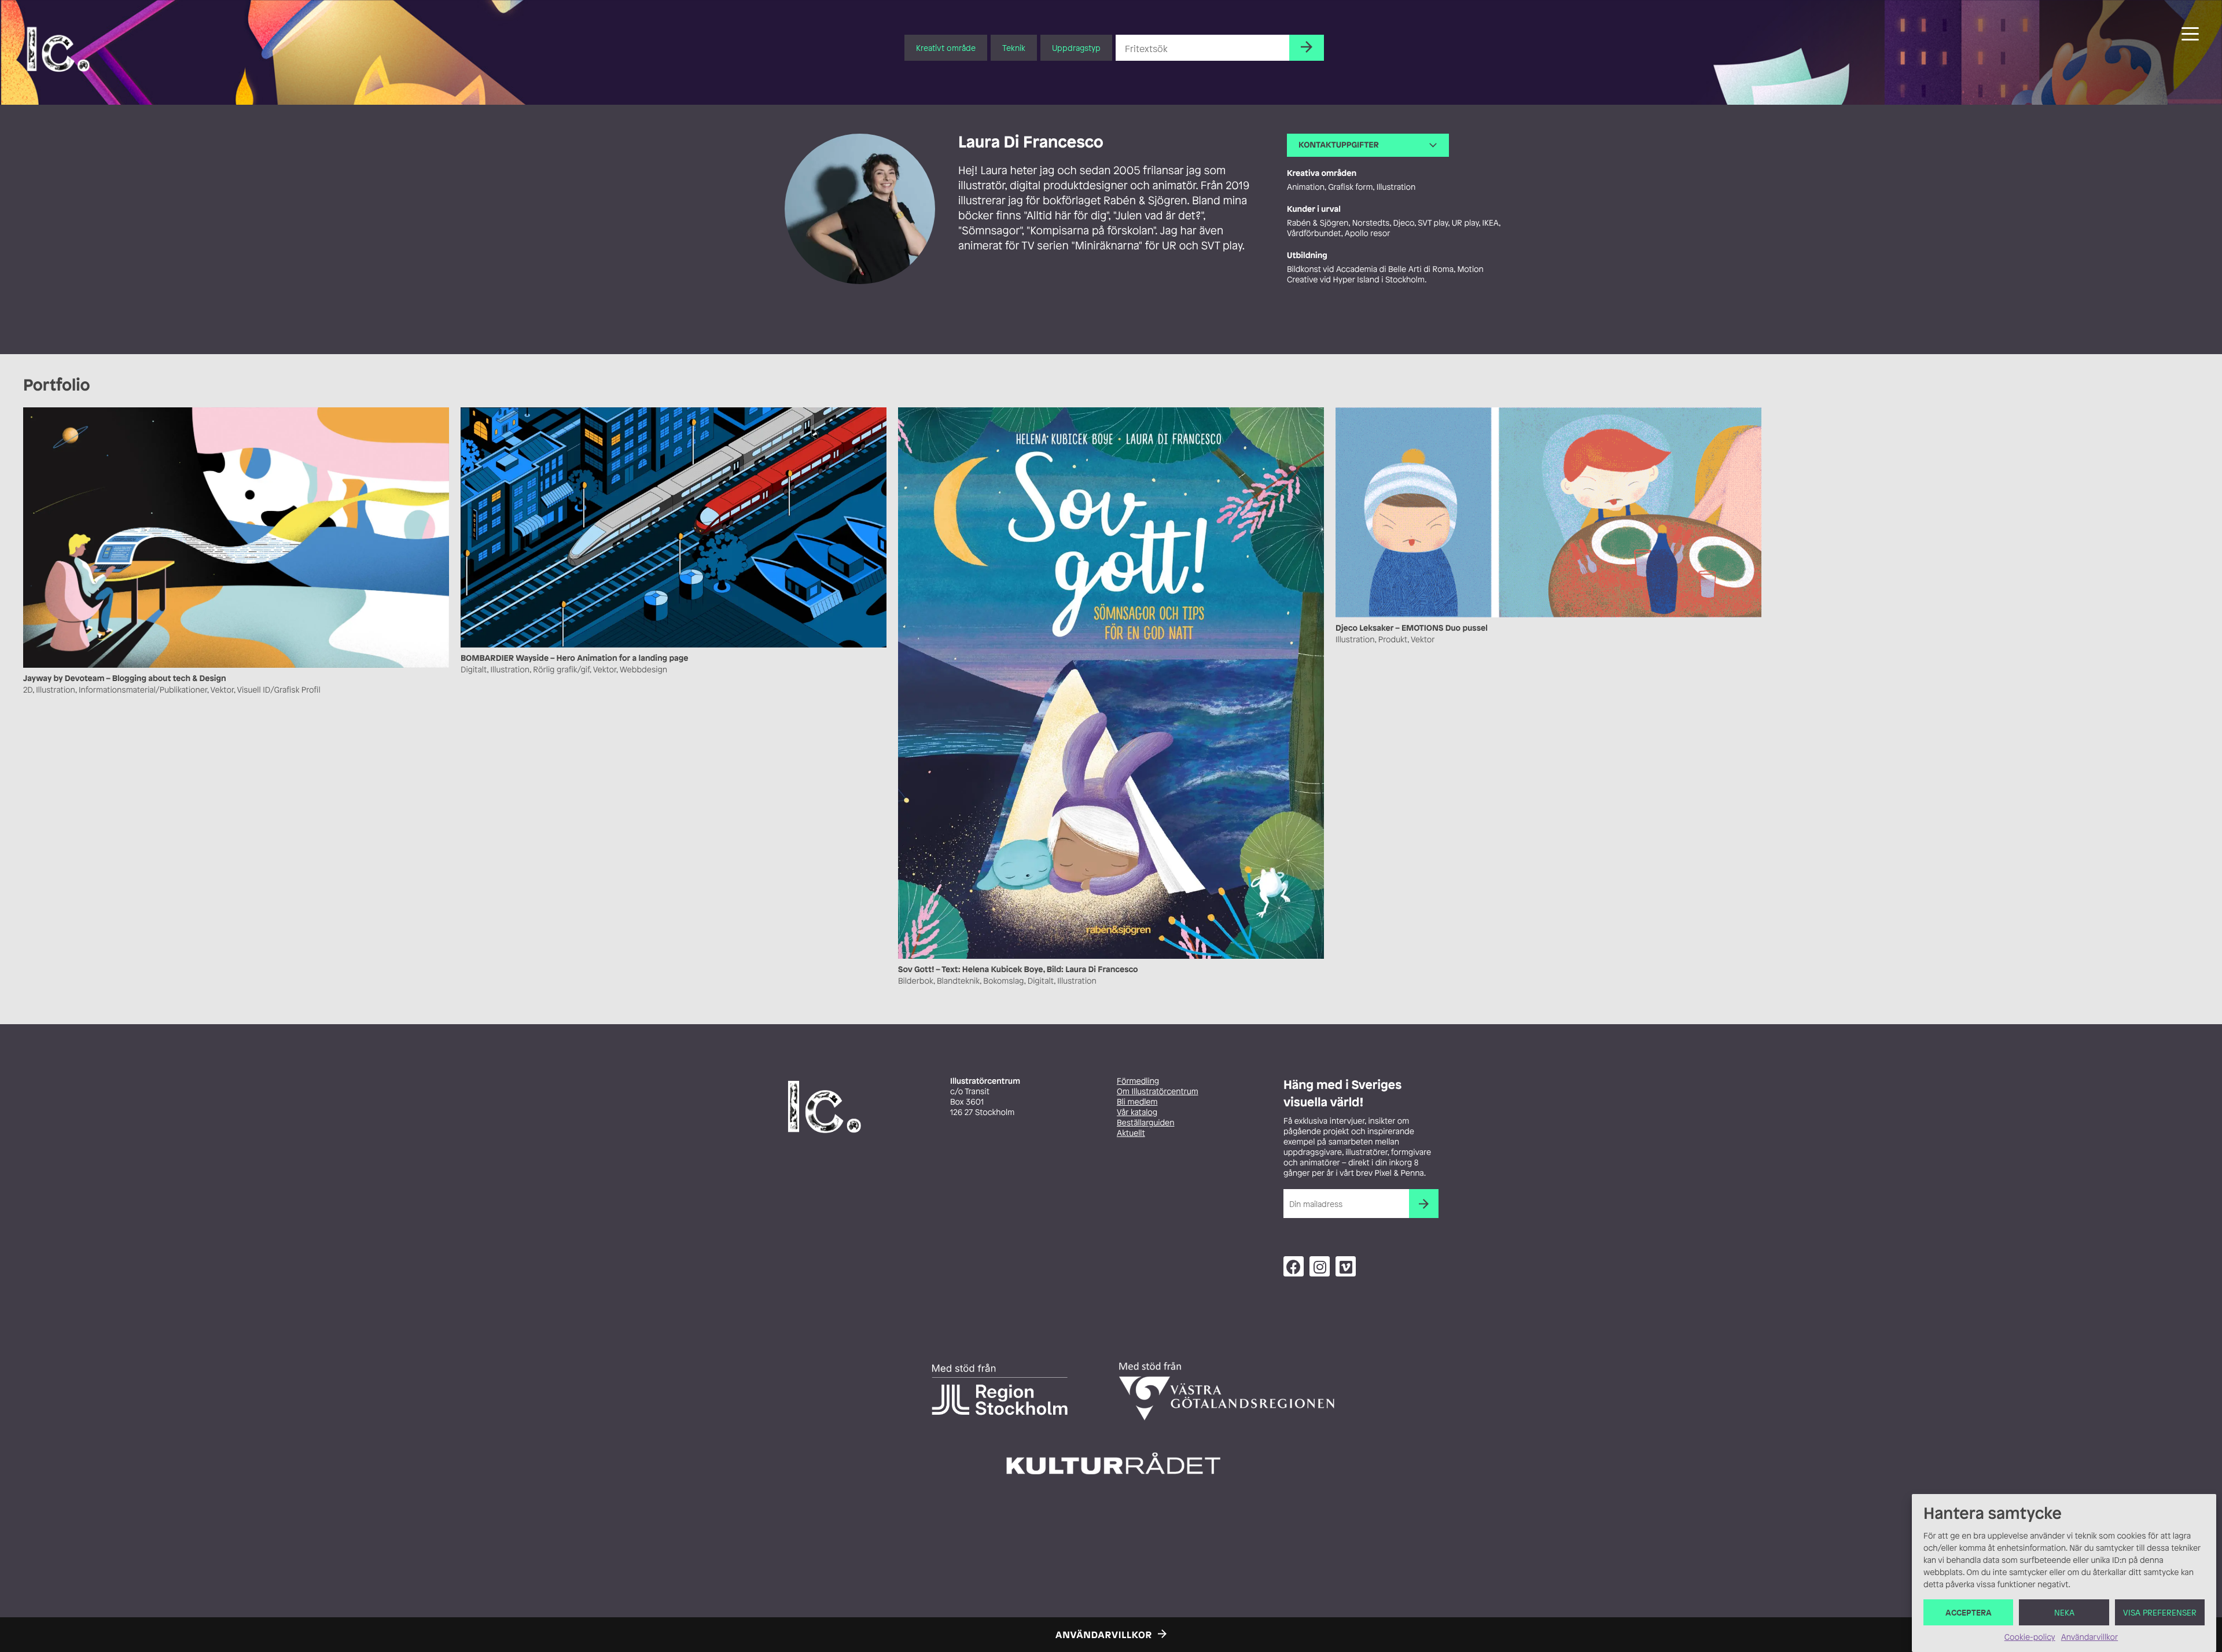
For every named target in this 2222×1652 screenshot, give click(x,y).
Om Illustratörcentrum (1158, 1092)
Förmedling (1138, 1081)
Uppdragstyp (1076, 48)
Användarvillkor (2089, 1637)
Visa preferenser (2160, 1612)
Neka (2064, 1612)
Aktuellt (1131, 1133)
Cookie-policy (2030, 1637)
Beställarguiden (1145, 1123)
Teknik (1014, 48)
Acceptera (1969, 1612)
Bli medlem (1137, 1102)
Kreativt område (946, 48)
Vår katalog (1137, 1112)
